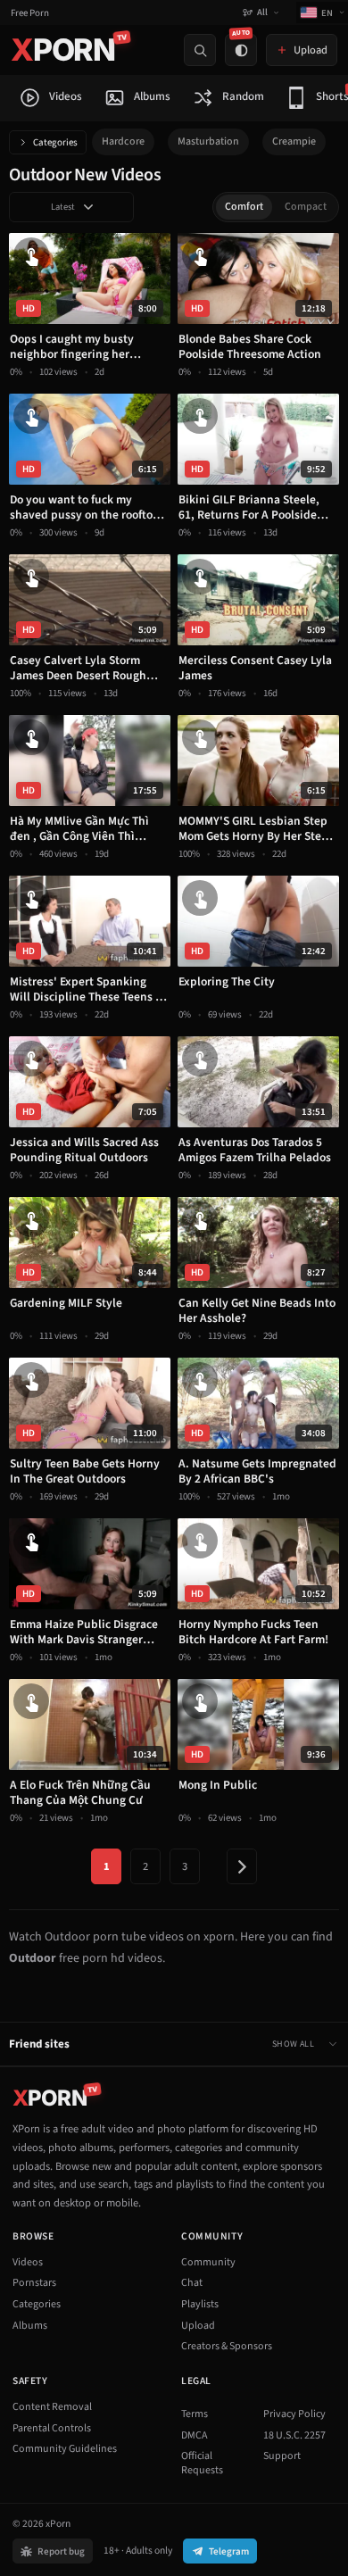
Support (282, 2456)
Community (208, 2262)
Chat (192, 2283)
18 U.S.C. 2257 (294, 2435)
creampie (294, 141)
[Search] (200, 50)
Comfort (244, 207)
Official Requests (202, 2463)
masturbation (208, 141)
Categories (55, 142)
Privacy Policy (294, 2414)
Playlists (200, 2304)
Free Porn (30, 13)
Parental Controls (52, 2428)
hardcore (123, 141)
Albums (30, 2326)
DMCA (195, 2435)
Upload (198, 2326)
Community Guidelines (65, 2449)
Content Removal (52, 2407)
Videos (28, 2262)
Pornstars (34, 2283)
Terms (195, 2414)
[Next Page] (242, 1866)
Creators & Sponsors (227, 2346)
